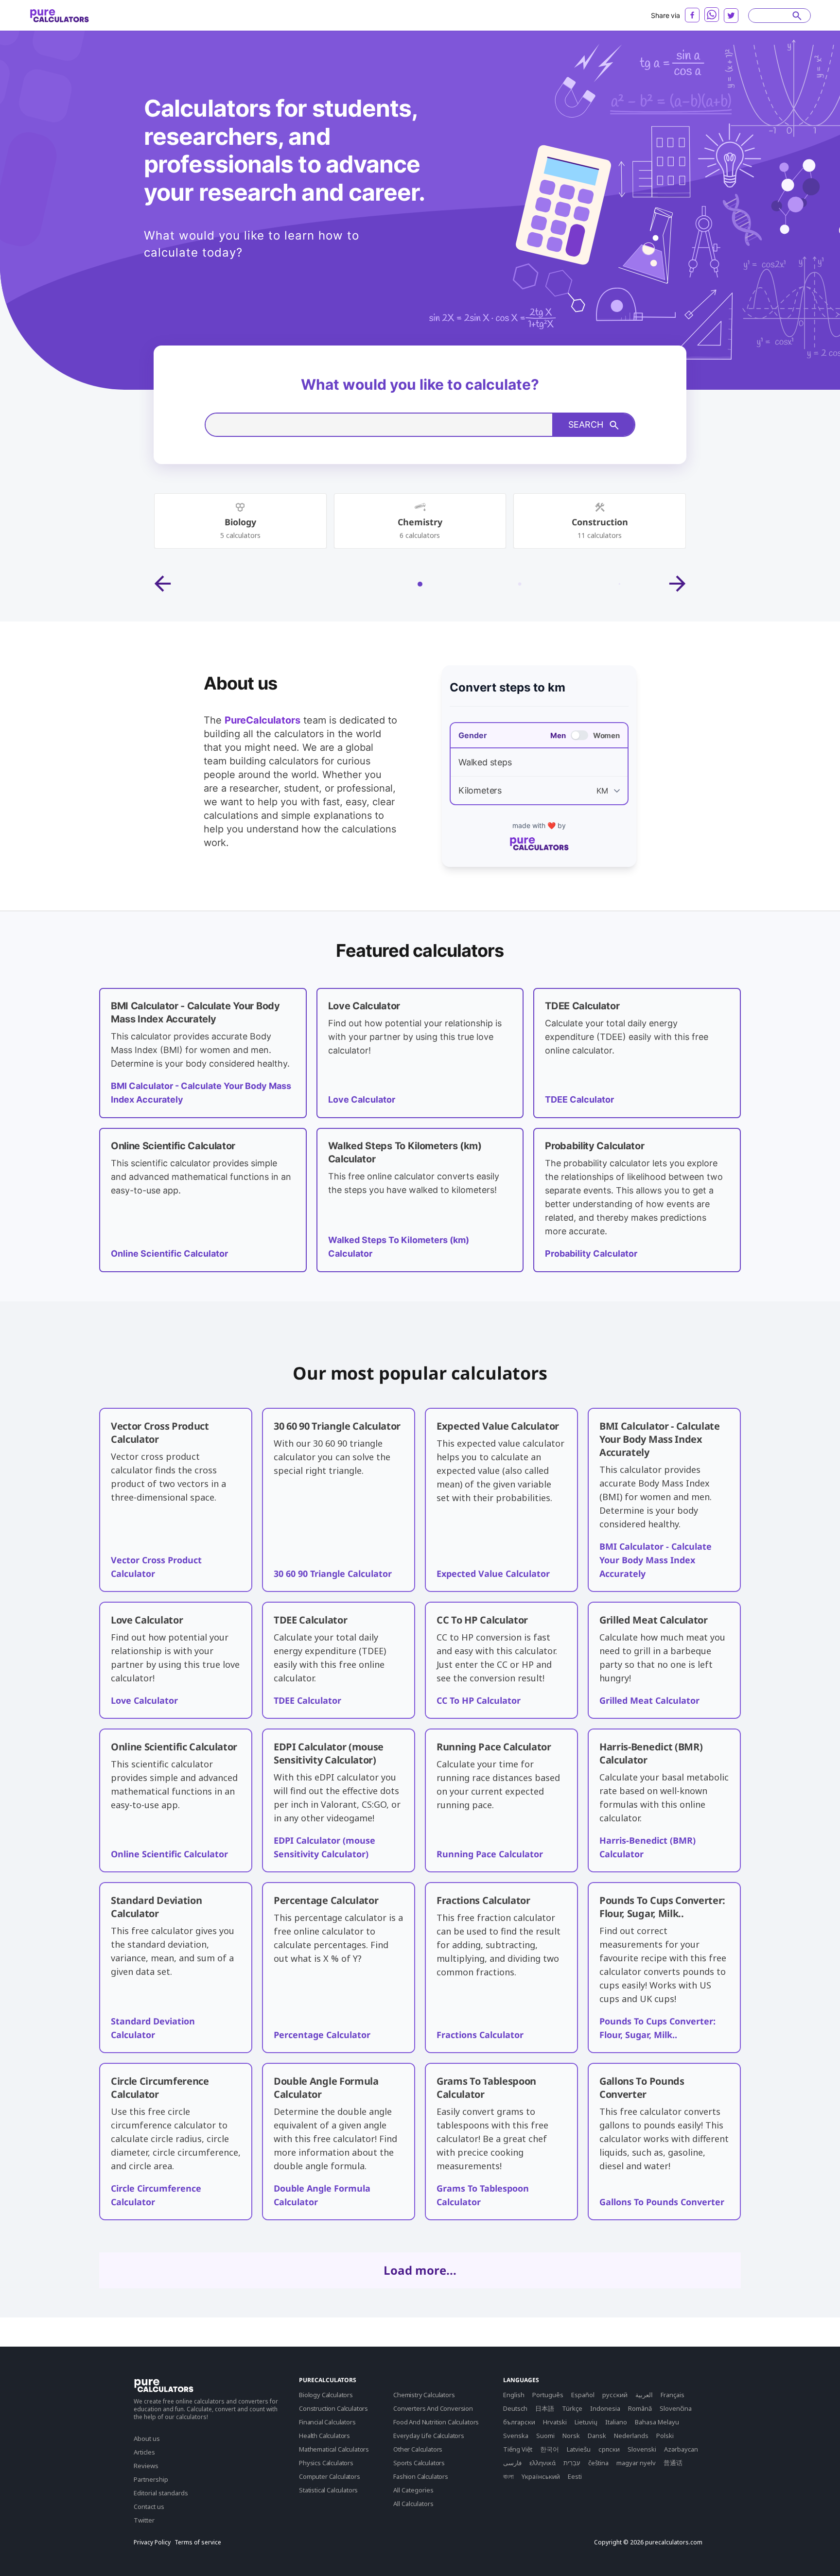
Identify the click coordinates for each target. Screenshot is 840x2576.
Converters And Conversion (433, 2408)
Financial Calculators (327, 2422)
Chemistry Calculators (424, 2395)
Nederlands (631, 2436)
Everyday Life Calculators (429, 2436)
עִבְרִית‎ (572, 2463)
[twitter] (731, 16)
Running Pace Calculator (490, 1854)
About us (147, 2438)
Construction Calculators (333, 2408)
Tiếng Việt (518, 2449)
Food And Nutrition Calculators (436, 2422)
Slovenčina (676, 2408)
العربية (644, 2395)
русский (615, 2395)
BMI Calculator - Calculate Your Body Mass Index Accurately (656, 1560)
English (514, 2395)
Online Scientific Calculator (169, 1253)
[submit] (797, 16)
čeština (598, 2463)
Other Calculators (418, 2449)
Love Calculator (362, 1099)
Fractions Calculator (480, 2035)
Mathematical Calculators (334, 2449)
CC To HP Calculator (479, 1700)
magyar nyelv (636, 2463)
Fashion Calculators (421, 2476)
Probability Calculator (591, 1253)
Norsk (571, 2436)
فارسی (512, 2463)
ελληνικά (542, 2463)
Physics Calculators (326, 2463)
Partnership (151, 2479)
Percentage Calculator (322, 2035)
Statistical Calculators (328, 2490)
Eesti (575, 2476)
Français (673, 2395)
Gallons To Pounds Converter (662, 2202)
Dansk (597, 2436)
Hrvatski (555, 2422)
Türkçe (572, 2408)
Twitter (144, 2520)
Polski (665, 2436)
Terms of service (198, 2542)
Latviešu (579, 2449)
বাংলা (508, 2476)
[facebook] (692, 15)
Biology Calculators (326, 2395)
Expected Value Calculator (493, 1573)
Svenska (516, 2436)
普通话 (673, 2463)
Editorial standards (161, 2493)
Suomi (545, 2436)
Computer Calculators (330, 2476)
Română (640, 2408)
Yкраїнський (541, 2476)
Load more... (420, 2270)
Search (586, 424)
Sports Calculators (419, 2463)
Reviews (146, 2466)
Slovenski (642, 2449)
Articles (144, 2452)
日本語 (545, 2408)
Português (548, 2395)
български (519, 2422)
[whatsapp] (712, 15)
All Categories (413, 2490)
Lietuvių (586, 2422)
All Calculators (413, 2504)
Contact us (149, 2507)
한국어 (550, 2449)
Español (583, 2395)
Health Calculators (324, 2436)
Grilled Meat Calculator (649, 1700)
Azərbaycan (681, 2449)
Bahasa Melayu (657, 2422)
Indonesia (605, 2408)
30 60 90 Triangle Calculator (333, 1573)
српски (609, 2449)
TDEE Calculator (579, 1099)
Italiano (616, 2422)
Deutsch (515, 2408)
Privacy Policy (152, 2542)
